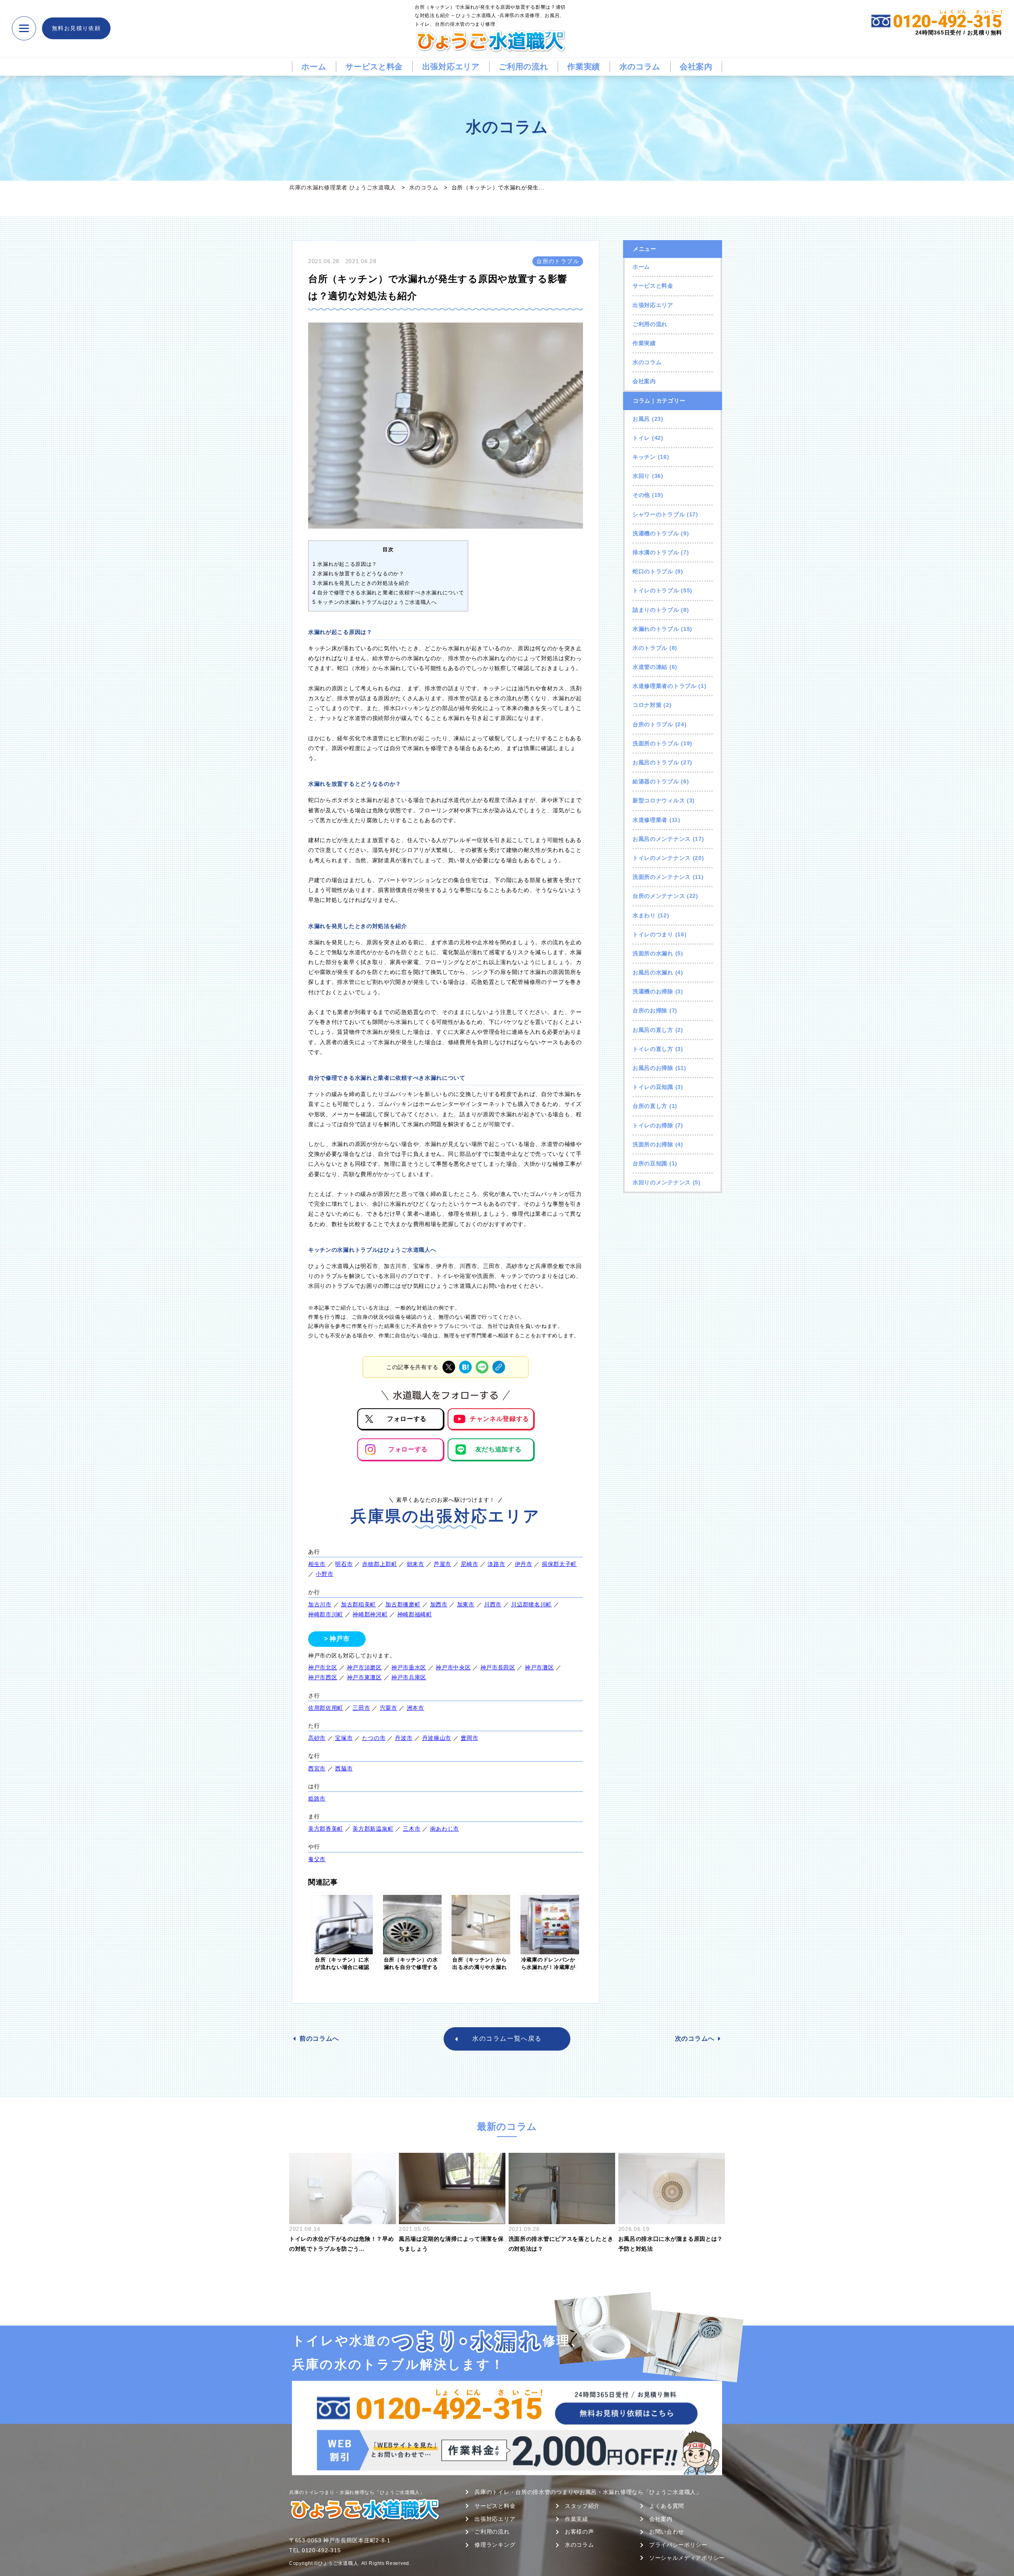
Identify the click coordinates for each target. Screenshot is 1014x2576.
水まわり (644, 915)
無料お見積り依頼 (76, 28)
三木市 (412, 1829)
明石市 (344, 1564)
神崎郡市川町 (326, 1614)
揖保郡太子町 (559, 1564)
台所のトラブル (653, 724)
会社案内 (696, 67)
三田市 (361, 1708)
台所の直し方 (650, 1106)
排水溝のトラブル (656, 552)
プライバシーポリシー (678, 2545)
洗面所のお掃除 (653, 1144)
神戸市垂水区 (409, 1667)
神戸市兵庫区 (409, 1677)
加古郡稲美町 (358, 1604)
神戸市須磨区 (364, 1667)
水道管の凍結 (650, 667)
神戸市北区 (323, 1667)
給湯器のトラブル (656, 781)
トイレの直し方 (653, 1049)
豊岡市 (469, 1738)
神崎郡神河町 (370, 1614)
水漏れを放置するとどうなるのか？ (358, 574)
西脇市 (344, 1768)
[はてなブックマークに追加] (465, 1367)
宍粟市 (389, 1708)
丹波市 (404, 1738)
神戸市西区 (323, 1677)
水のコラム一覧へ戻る (507, 2038)
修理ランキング (495, 2545)
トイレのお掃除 (653, 1125)
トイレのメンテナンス (662, 858)
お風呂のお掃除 (653, 1068)
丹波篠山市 (437, 1738)
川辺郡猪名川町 (531, 1604)
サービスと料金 (374, 67)
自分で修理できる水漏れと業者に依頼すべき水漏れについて (388, 593)
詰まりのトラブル (656, 610)
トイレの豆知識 (653, 1087)
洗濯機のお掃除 (653, 991)
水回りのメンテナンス (662, 1182)
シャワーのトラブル (659, 514)
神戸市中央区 (453, 1667)
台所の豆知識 (650, 1163)
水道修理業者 (650, 820)
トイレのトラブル (656, 590)
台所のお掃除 (650, 1010)
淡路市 (496, 1564)
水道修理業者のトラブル (665, 686)
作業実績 (584, 67)
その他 (641, 495)
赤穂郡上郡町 (379, 1564)
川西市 (493, 1604)
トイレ (641, 438)
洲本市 (416, 1708)
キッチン (644, 457)
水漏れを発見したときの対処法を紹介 (361, 583)
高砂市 (317, 1738)
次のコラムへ (695, 2038)
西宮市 (317, 1768)
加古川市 (320, 1604)
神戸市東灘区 (364, 1677)
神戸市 (339, 1639)
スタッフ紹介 (582, 2506)
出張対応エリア (451, 67)
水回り (641, 476)
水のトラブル (650, 648)
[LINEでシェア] (482, 1367)
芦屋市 (442, 1564)
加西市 (439, 1604)
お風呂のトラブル (656, 762)
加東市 (466, 1604)
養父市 (317, 1859)
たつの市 (374, 1738)
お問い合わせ (667, 2532)
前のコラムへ (319, 2038)
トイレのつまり (653, 934)
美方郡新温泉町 (373, 1829)
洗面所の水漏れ (653, 953)
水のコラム (640, 67)
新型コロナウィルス (659, 800)
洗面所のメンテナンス (662, 877)
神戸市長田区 (498, 1667)
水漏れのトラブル (656, 629)
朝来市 (416, 1564)
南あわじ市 (445, 1829)
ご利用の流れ (523, 67)
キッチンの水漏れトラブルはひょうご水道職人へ (375, 602)
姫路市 (317, 1799)
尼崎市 (469, 1564)
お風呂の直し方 (653, 1030)
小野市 (324, 1574)
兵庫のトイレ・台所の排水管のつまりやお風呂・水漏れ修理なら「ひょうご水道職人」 (588, 2492)
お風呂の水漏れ (653, 972)
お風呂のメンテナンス (662, 839)
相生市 (317, 1564)
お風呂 (641, 419)
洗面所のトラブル (656, 743)
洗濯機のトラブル (656, 533)
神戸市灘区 (539, 1667)
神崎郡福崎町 (415, 1614)
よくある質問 (667, 2506)
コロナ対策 (647, 705)
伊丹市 (524, 1564)
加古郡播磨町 (403, 1604)
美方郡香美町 (326, 1829)
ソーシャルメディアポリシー (687, 2558)
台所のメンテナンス (659, 896)
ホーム (314, 67)
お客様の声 (579, 2532)
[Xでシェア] (449, 1367)
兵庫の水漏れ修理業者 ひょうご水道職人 (342, 187)
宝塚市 (344, 1738)
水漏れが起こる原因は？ (345, 564)
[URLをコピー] (499, 1367)
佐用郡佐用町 (326, 1708)
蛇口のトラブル (653, 571)
